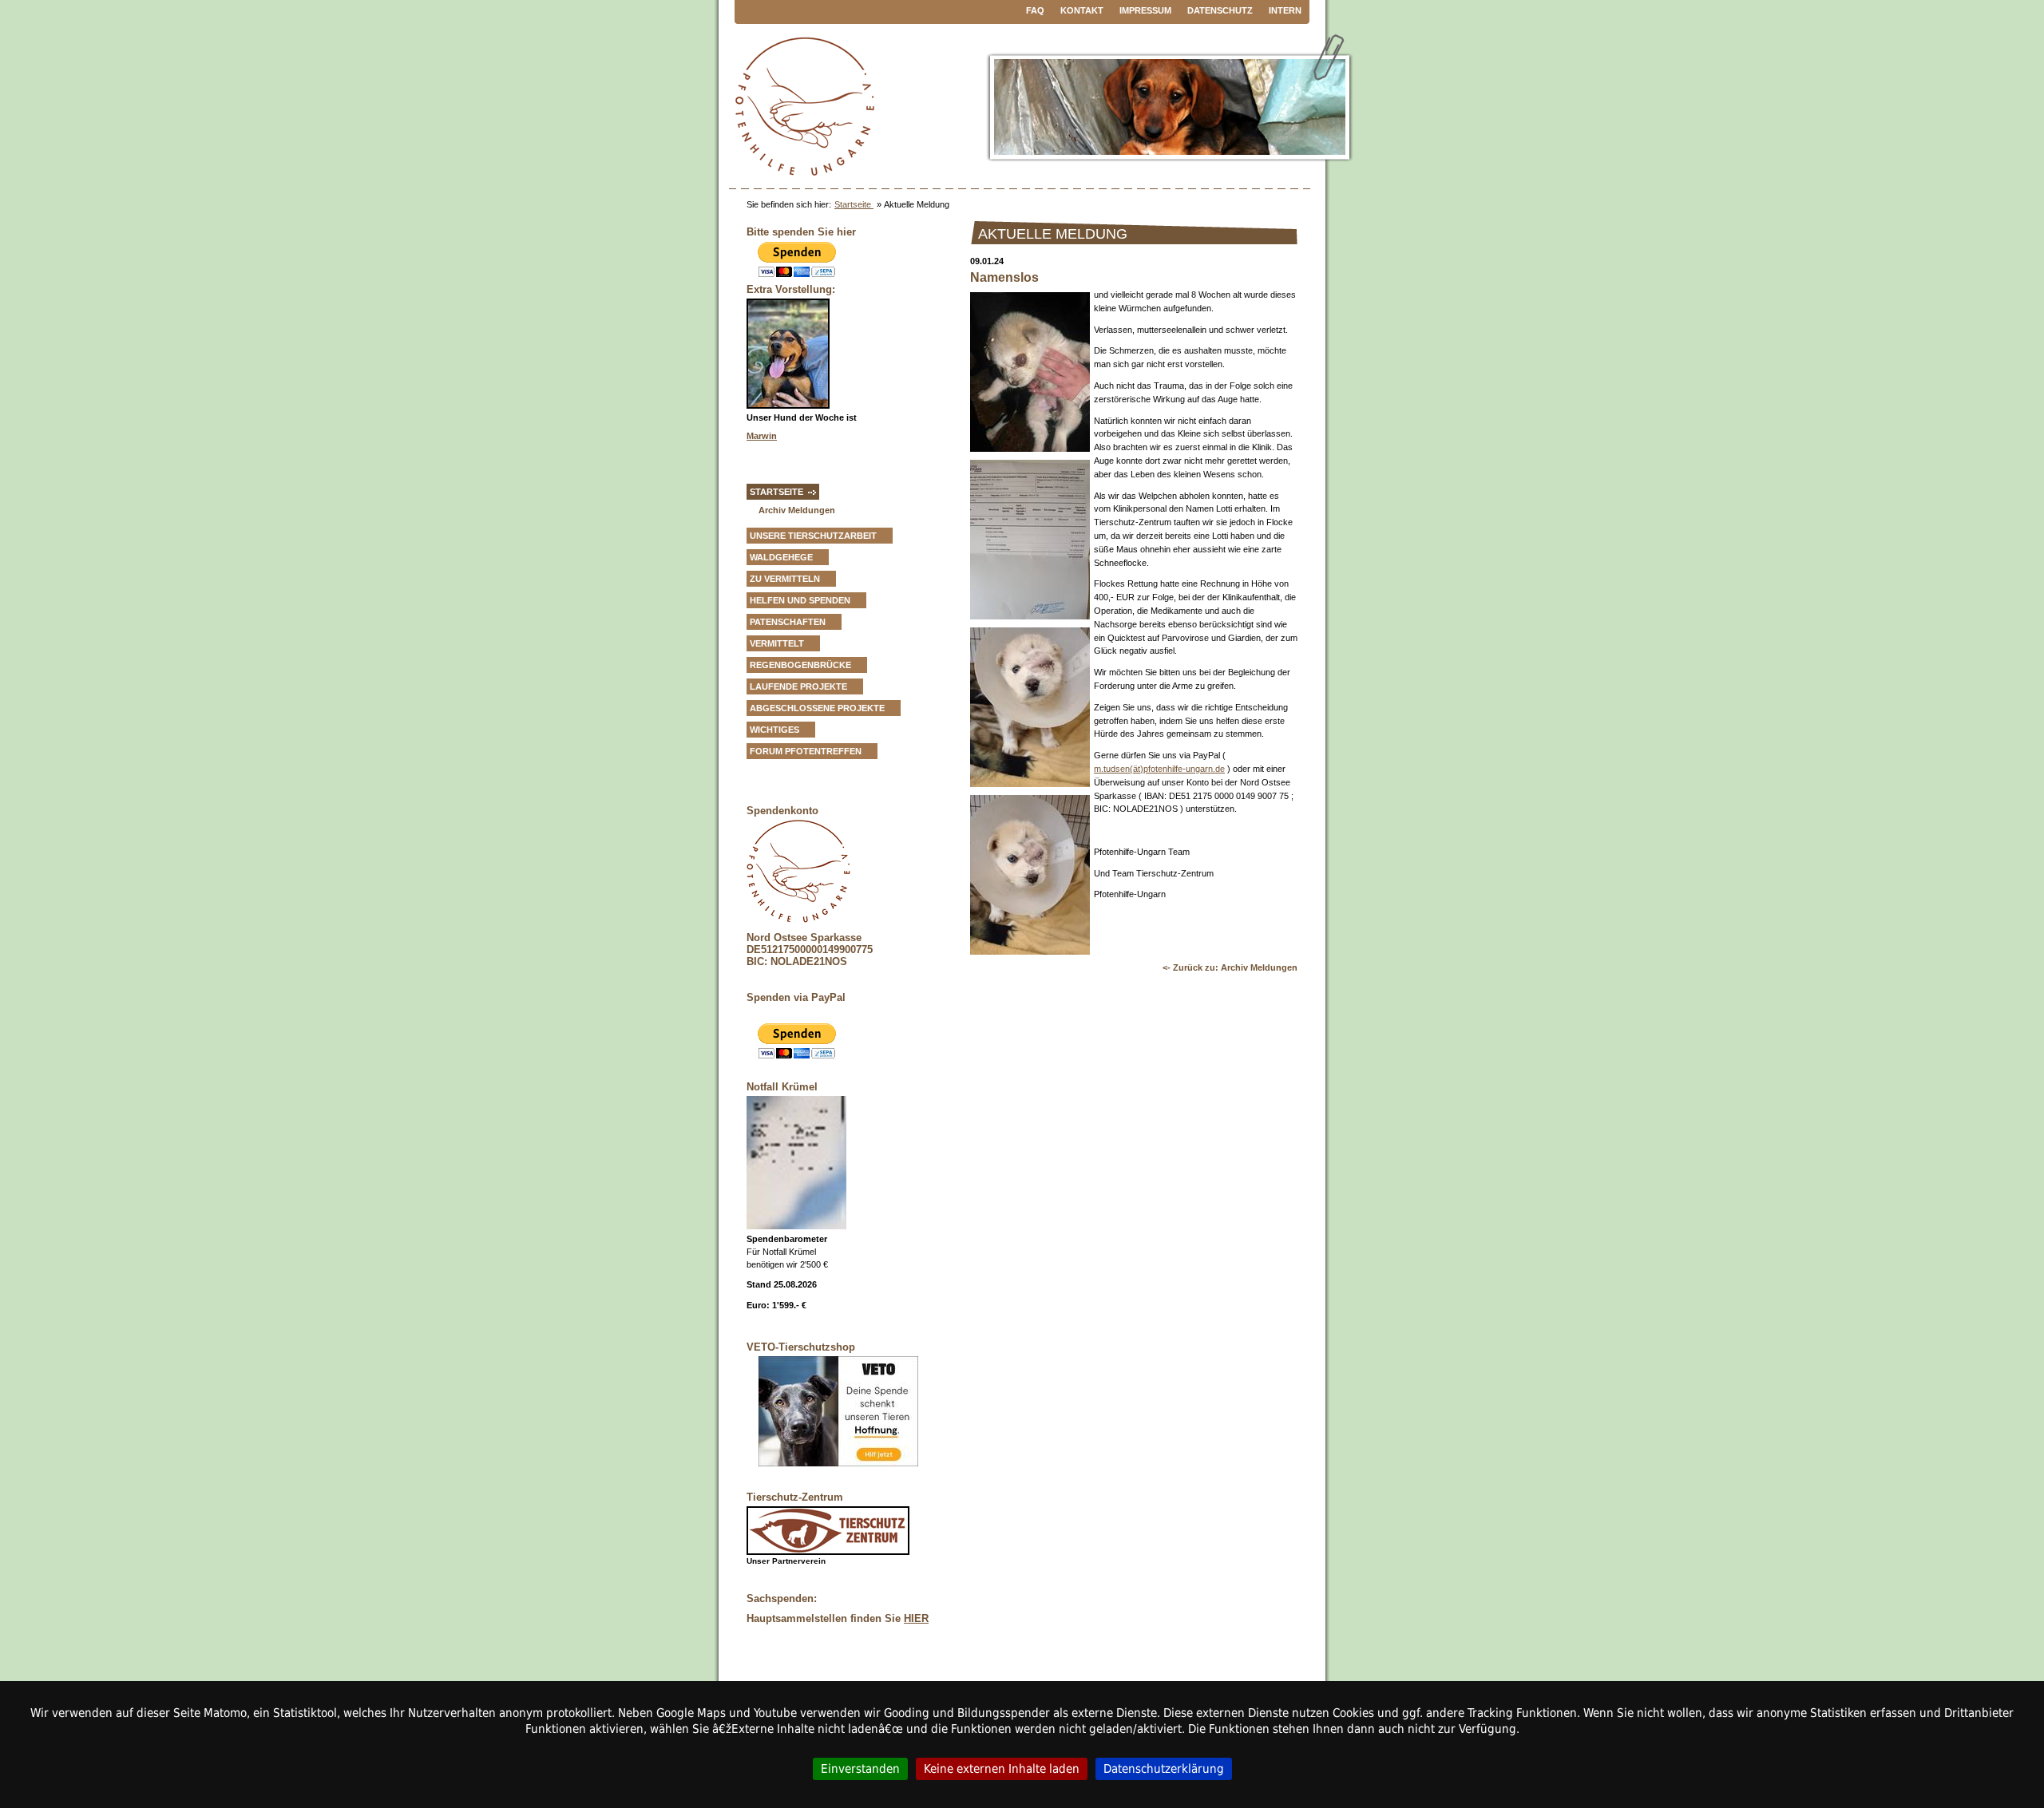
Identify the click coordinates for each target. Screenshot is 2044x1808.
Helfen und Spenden (800, 600)
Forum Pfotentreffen (806, 751)
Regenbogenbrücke (800, 665)
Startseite (854, 204)
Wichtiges (774, 730)
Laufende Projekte (798, 686)
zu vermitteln (785, 579)
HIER (916, 1618)
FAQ (1035, 10)
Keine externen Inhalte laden (1002, 1768)
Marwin (762, 436)
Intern (1285, 10)
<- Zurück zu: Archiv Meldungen (1230, 967)
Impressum (1145, 10)
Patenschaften (788, 622)
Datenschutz (1220, 10)
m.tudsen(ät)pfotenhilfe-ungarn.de (1159, 769)
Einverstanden (860, 1768)
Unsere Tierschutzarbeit (813, 536)
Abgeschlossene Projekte (817, 708)
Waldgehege (781, 557)
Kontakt (1082, 10)
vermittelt (777, 643)
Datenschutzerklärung (1164, 1768)
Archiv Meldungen (797, 510)
